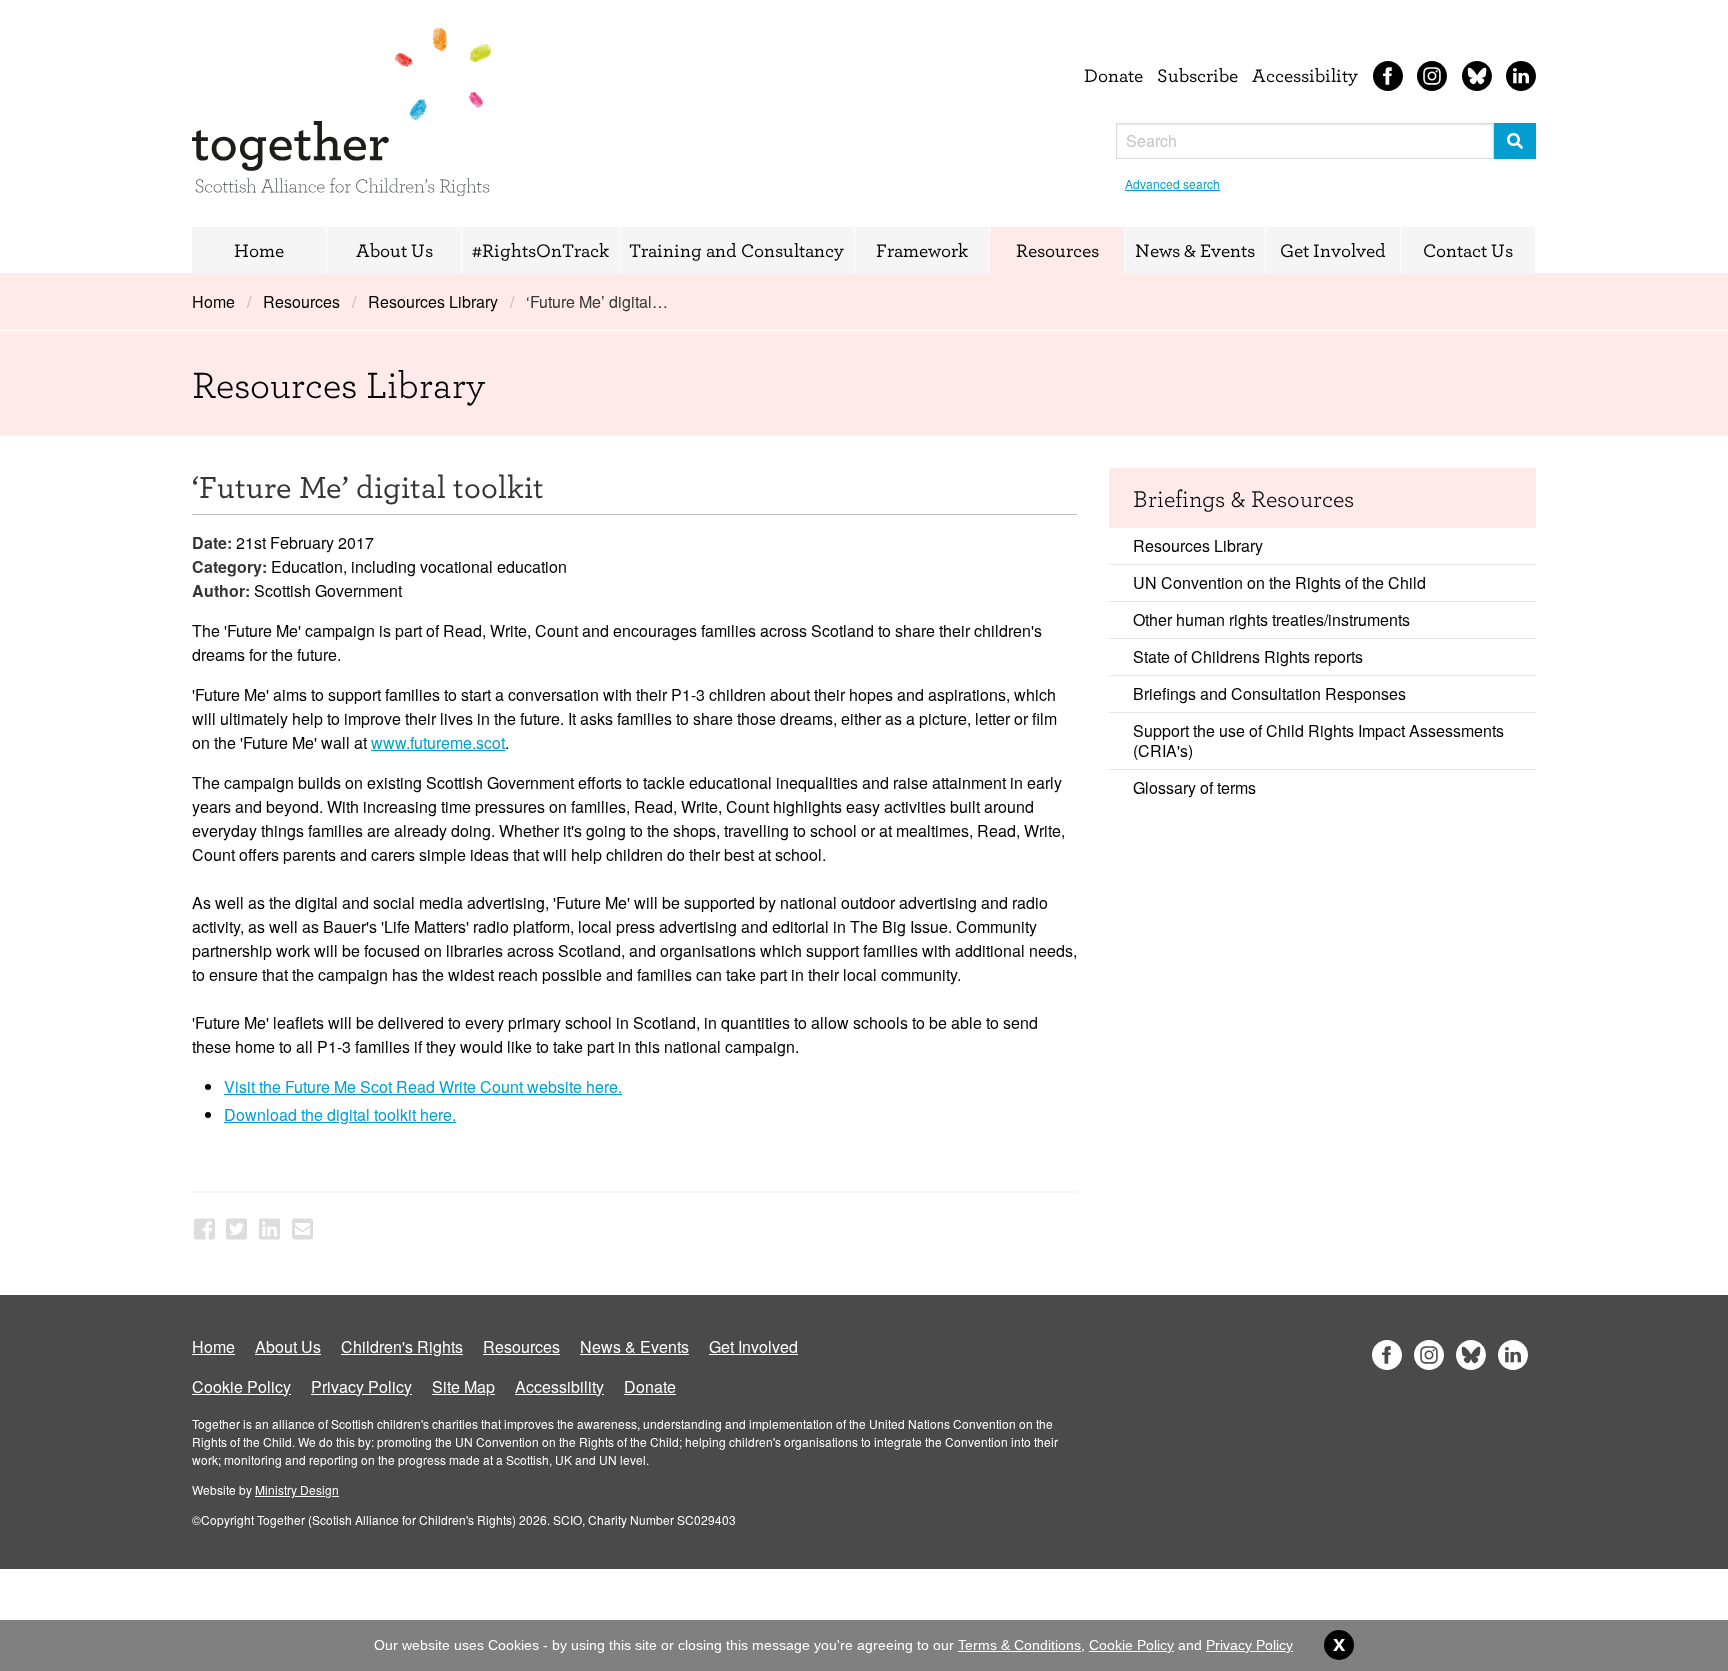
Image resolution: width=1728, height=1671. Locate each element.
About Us (394, 250)
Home (259, 250)
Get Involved (1333, 250)
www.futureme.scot (438, 742)
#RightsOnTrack (540, 250)
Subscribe (1197, 75)
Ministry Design (297, 1489)
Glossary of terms (1194, 787)
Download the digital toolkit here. (340, 1114)
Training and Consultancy (736, 250)
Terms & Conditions (1019, 1645)
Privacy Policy (361, 1386)
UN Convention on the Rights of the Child (1279, 582)
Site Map (463, 1386)
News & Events (1195, 250)
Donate (1113, 75)
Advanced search (1172, 183)
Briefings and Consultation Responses (1269, 693)
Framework (922, 250)
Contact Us (1468, 250)
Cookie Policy (241, 1386)
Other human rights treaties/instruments (1271, 619)
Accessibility (1305, 75)
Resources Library (433, 301)
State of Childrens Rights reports (1248, 656)
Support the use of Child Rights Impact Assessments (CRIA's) (1318, 740)
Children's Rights (402, 1346)
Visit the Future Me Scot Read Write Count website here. (423, 1086)
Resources (1057, 250)
